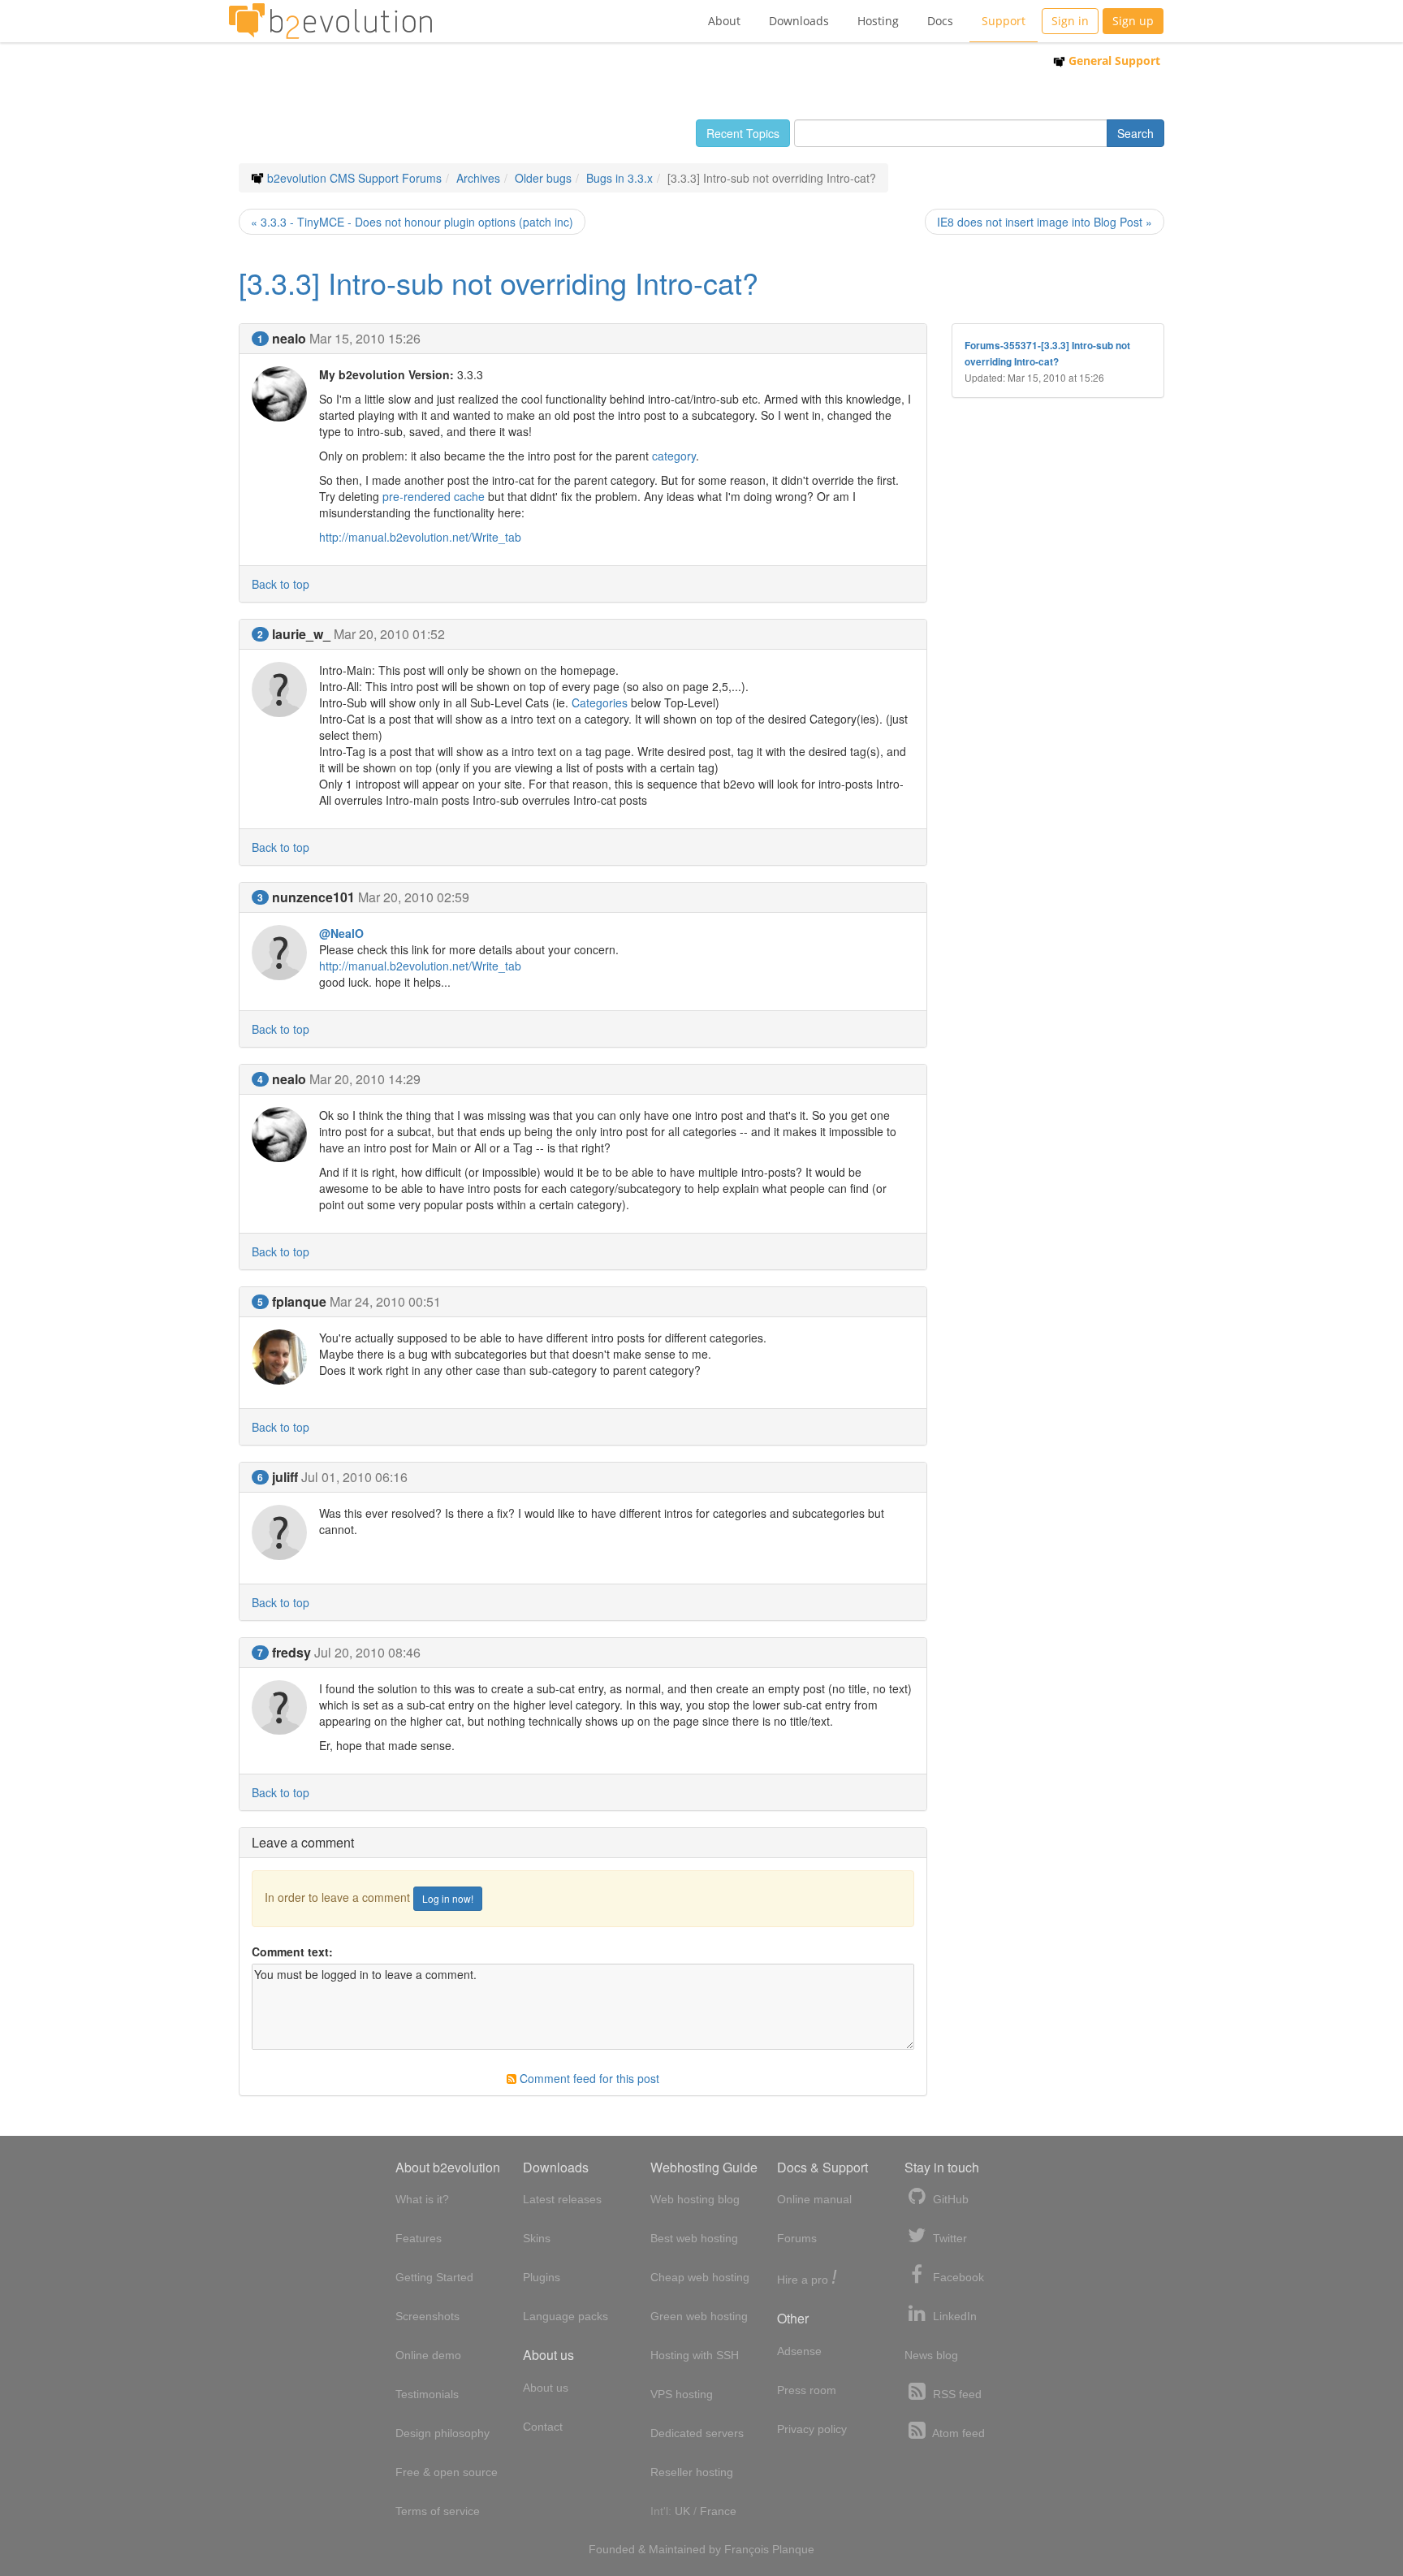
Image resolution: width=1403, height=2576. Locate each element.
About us (546, 2388)
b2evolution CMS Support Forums (354, 178)
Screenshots (427, 2316)
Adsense (799, 2351)
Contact (543, 2427)
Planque (793, 2549)
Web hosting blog (695, 2199)
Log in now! (448, 1898)
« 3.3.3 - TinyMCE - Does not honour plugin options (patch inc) (412, 222)
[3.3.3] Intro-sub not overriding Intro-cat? (499, 282)
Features (419, 2238)
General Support (1113, 61)
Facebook (957, 2277)
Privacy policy (812, 2429)
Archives (478, 178)
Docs (940, 21)
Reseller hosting (692, 2472)
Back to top (281, 584)
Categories (600, 702)
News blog (931, 2355)
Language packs (566, 2316)
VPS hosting (682, 2394)
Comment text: (292, 1951)
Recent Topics (743, 133)
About (724, 21)
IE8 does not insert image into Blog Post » (1045, 222)
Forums (797, 2238)
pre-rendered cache (434, 496)
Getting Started (434, 2277)
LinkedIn (953, 2316)
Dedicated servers (697, 2433)
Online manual (814, 2199)
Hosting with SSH (695, 2355)
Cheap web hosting (700, 2277)
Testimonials (427, 2394)
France (718, 2511)
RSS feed (956, 2394)
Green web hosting (699, 2316)
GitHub (949, 2199)
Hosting (878, 21)
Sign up (1133, 21)
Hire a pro (807, 2278)
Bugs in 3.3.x (619, 178)
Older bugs (543, 178)
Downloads (799, 21)
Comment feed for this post (588, 2078)
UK (682, 2511)
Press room (807, 2390)
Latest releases (562, 2199)
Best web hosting (694, 2238)
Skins (537, 2238)
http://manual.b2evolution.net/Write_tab (420, 537)
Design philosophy (442, 2433)
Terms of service (438, 2511)
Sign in (1070, 21)
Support (1004, 21)
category (674, 456)
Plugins (542, 2277)
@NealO (341, 933)
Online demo (428, 2355)
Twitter (948, 2238)
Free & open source (447, 2472)
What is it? (422, 2199)
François (747, 2549)
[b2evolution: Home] (330, 21)
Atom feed (957, 2433)
